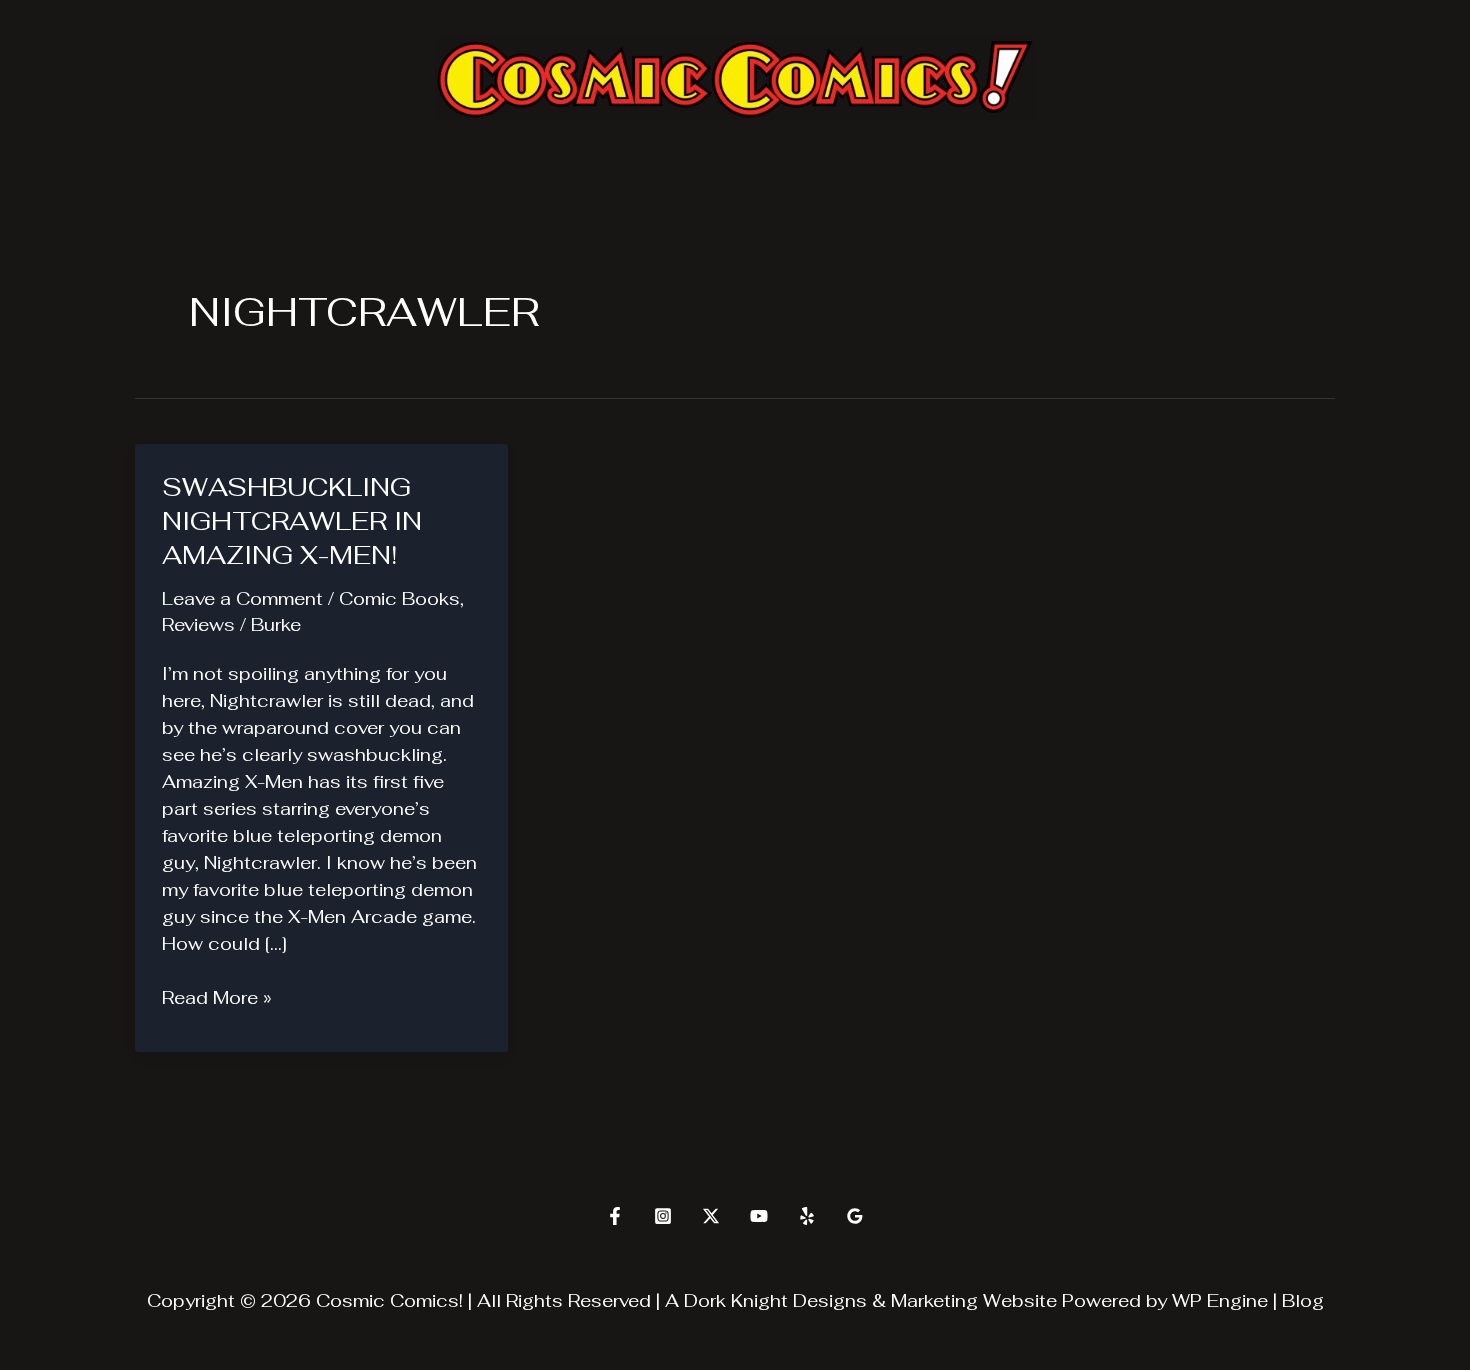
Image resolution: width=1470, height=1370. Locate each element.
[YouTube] (759, 1216)
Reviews (198, 624)
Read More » (217, 998)
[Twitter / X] (711, 1216)
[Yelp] (807, 1216)
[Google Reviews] (855, 1216)
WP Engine (1220, 1300)
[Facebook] (615, 1216)
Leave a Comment (242, 598)
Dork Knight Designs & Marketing (831, 1300)
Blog (1303, 1300)
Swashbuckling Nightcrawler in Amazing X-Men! (292, 521)
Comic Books (399, 598)
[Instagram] (663, 1216)
